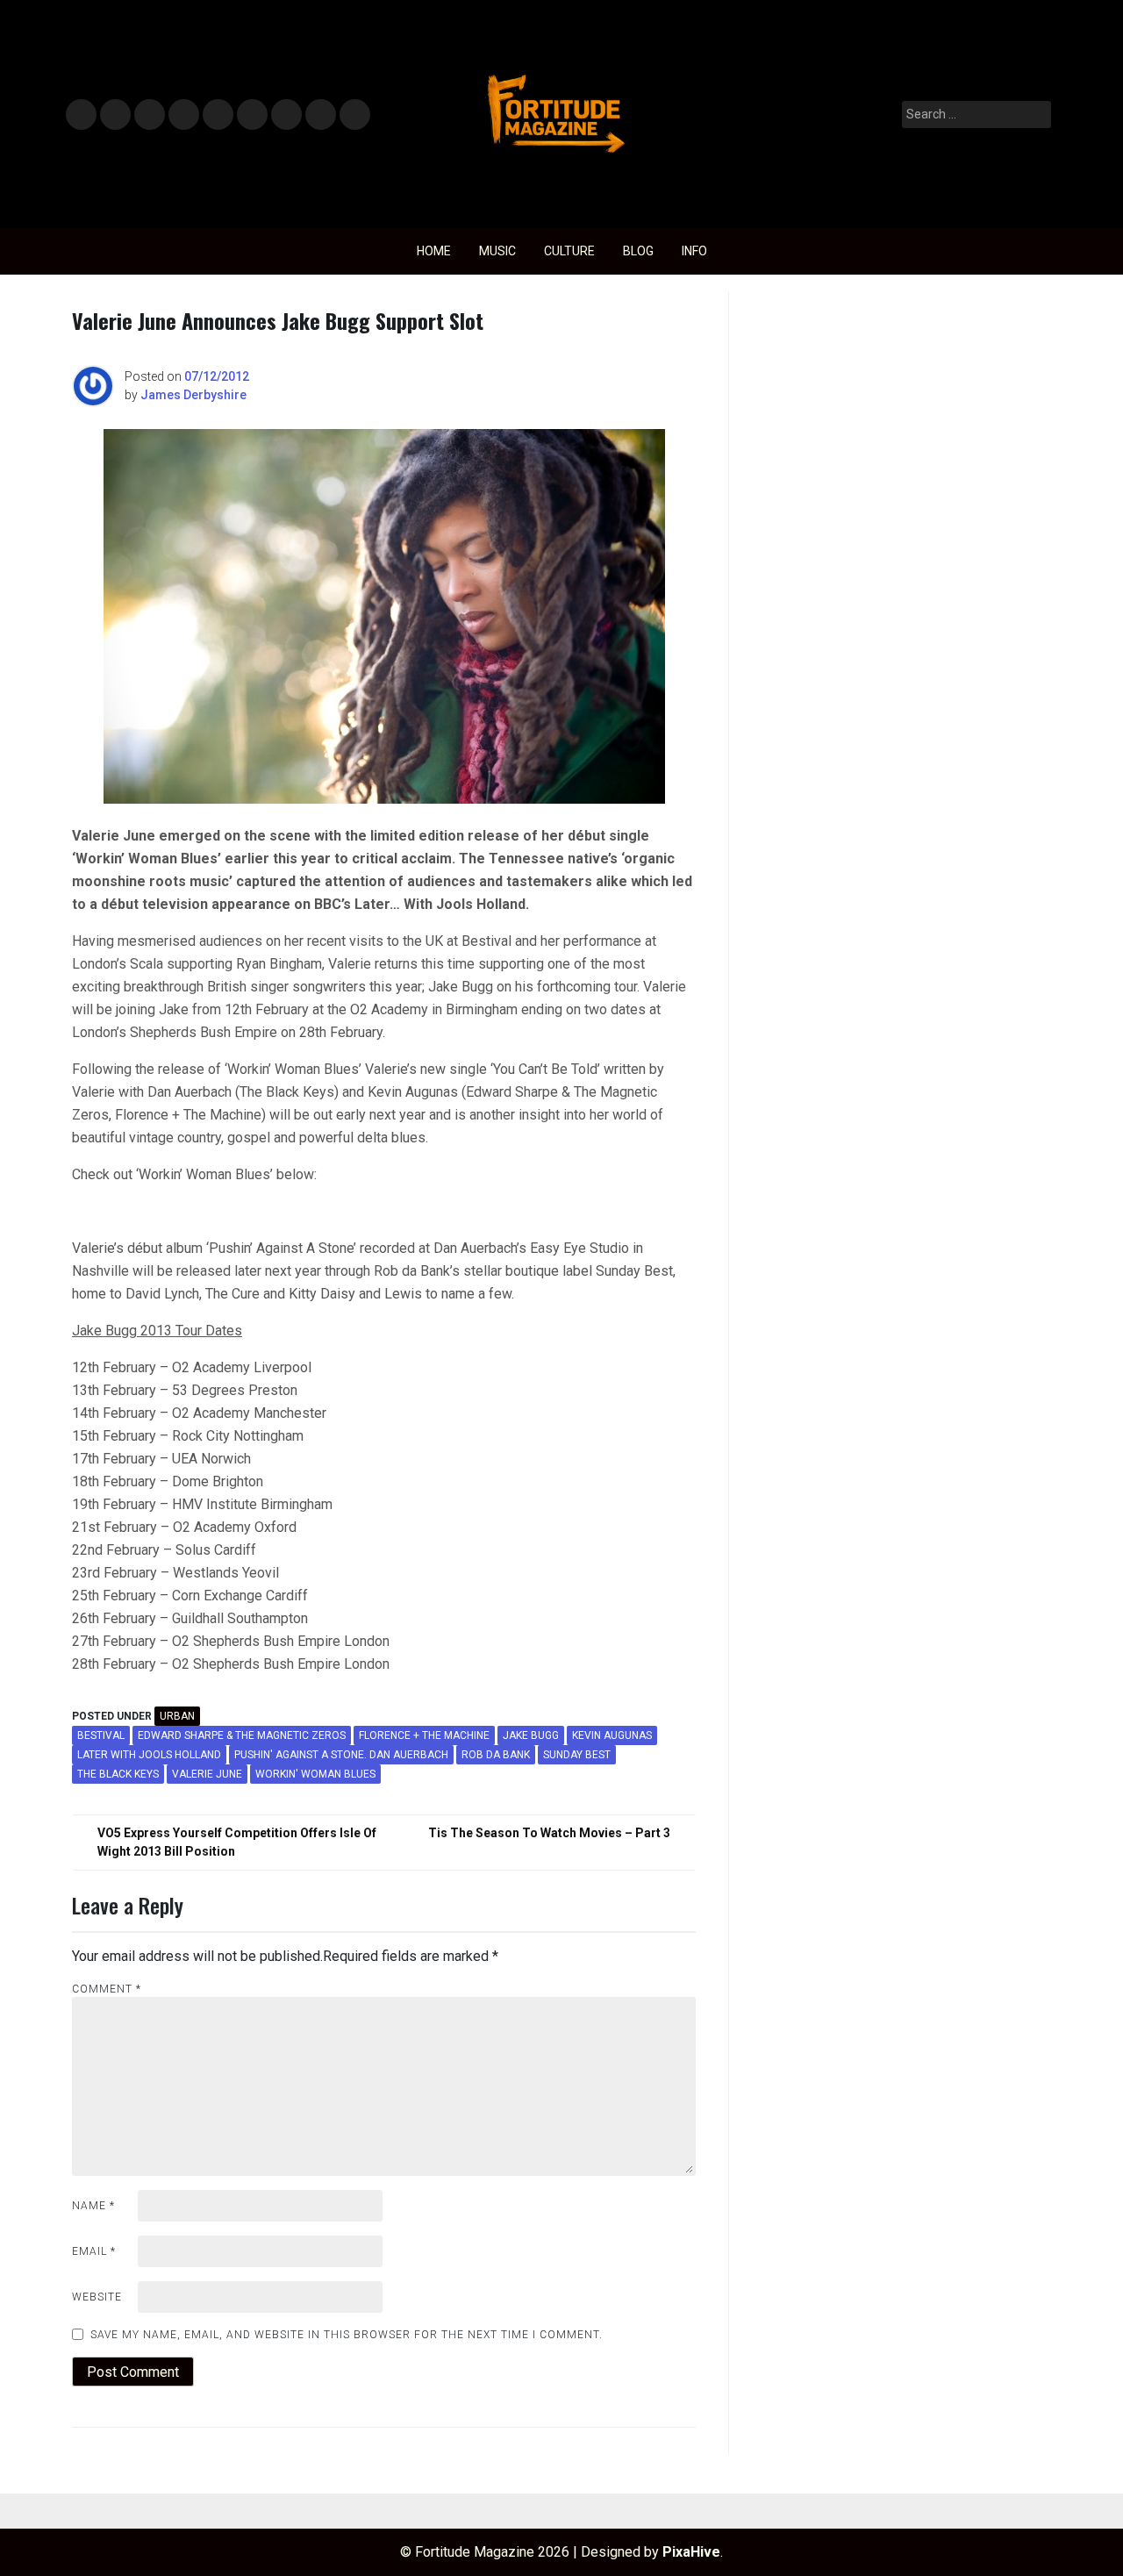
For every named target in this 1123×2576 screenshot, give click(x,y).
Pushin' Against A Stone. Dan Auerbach (341, 1755)
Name (93, 2206)
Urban (177, 1716)
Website (97, 2297)
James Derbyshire (193, 395)
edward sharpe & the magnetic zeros (242, 1735)
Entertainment (150, 115)
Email (94, 2251)
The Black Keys (118, 1774)
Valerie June (207, 1774)
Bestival (101, 1735)
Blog (638, 251)
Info (352, 109)
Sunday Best (577, 1755)
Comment (107, 1989)
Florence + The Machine (424, 1735)
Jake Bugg (531, 1735)
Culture (569, 251)
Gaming (286, 115)
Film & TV (183, 115)
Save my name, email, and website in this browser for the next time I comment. (347, 2335)
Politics (217, 115)
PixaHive (691, 2552)
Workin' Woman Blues (315, 1774)
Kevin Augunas (612, 1735)
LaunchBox (321, 115)
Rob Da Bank (496, 1755)
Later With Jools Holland (149, 1755)
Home (434, 251)
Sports (251, 115)
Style (112, 115)
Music (81, 115)
